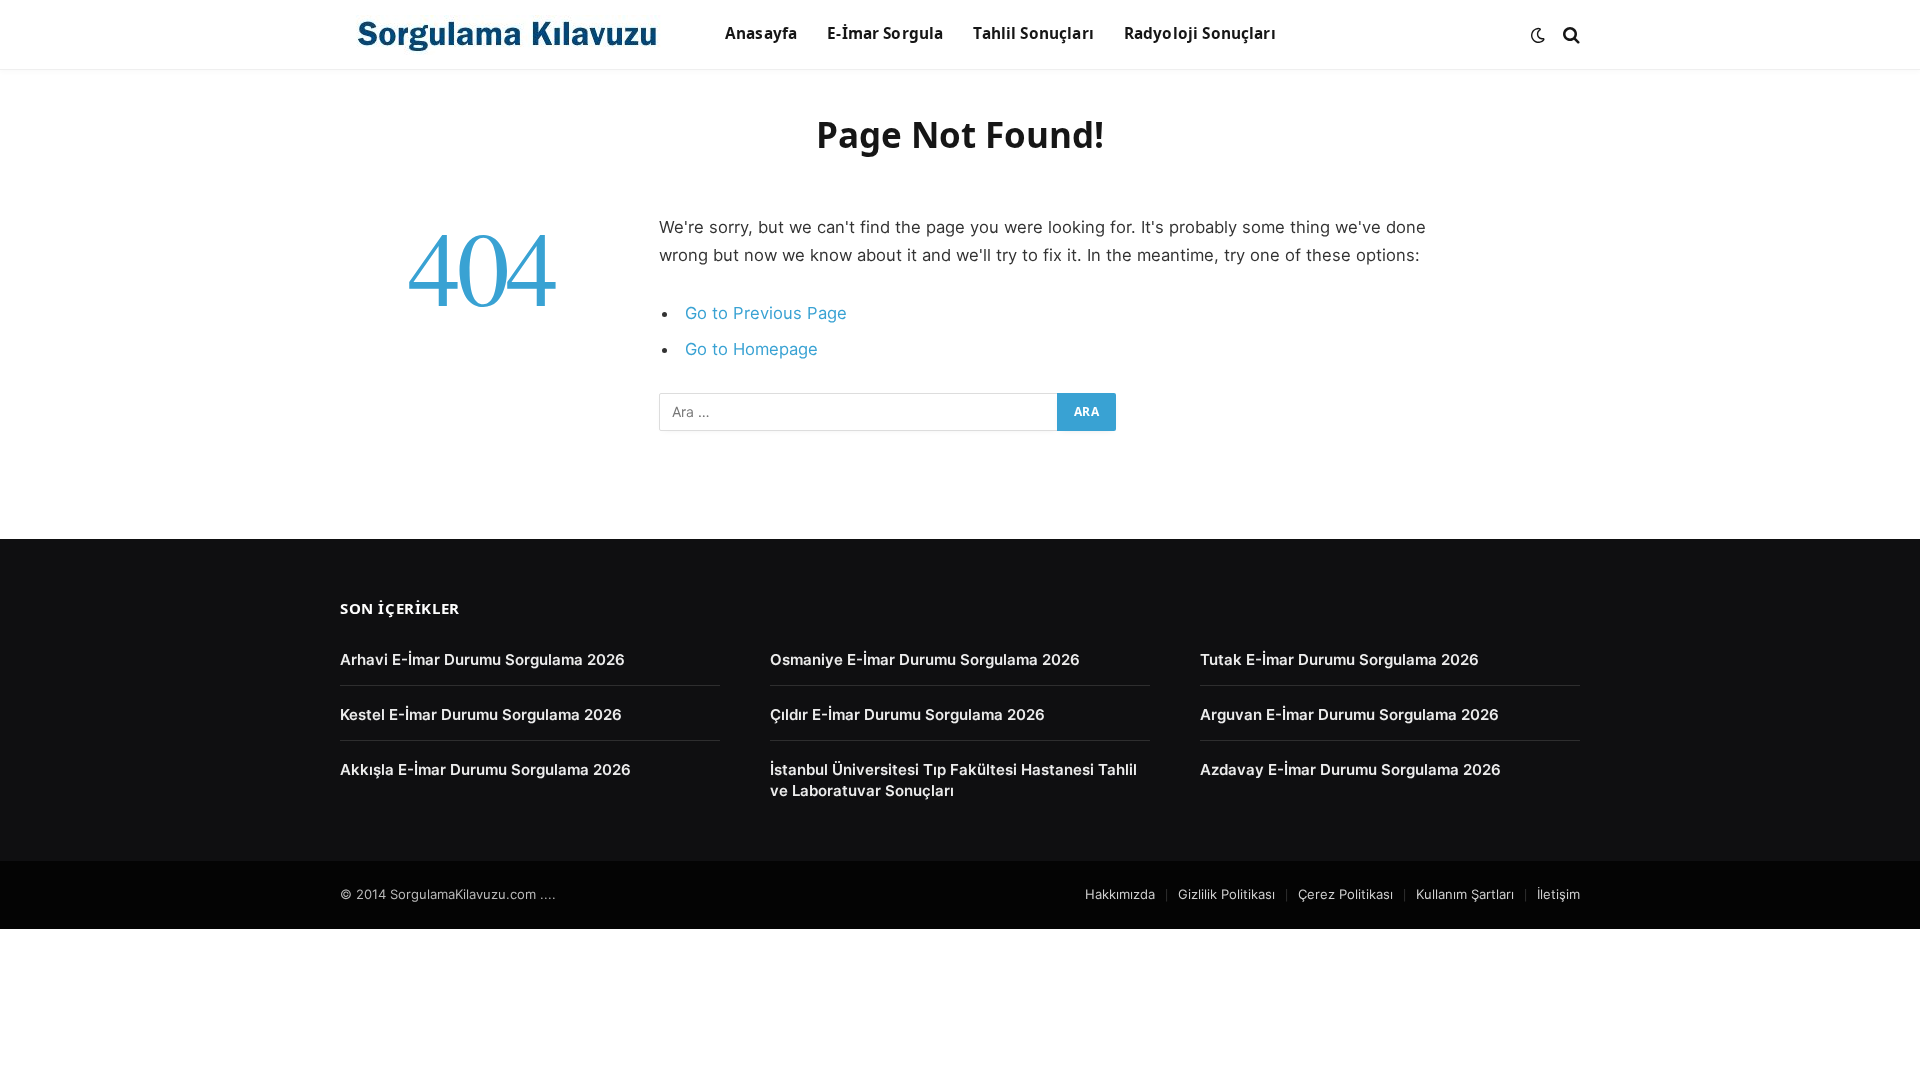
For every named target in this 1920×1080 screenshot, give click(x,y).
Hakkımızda (1120, 894)
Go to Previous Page (766, 313)
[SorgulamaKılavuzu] (507, 35)
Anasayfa (761, 33)
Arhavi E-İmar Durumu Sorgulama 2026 (482, 659)
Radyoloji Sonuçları (1200, 33)
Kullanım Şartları (1465, 894)
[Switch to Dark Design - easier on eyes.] (1538, 35)
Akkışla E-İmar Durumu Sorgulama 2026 (485, 769)
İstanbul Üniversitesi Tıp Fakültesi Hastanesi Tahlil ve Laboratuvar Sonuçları (953, 780)
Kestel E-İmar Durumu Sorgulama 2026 (481, 714)
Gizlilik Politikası (1226, 894)
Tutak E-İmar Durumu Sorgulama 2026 (1339, 659)
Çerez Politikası (1345, 894)
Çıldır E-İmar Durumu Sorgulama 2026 (907, 714)
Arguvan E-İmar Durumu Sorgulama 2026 (1349, 714)
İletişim (1558, 894)
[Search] (1569, 34)
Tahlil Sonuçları (1033, 33)
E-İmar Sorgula (885, 33)
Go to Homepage (751, 349)
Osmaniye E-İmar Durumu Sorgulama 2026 (925, 659)
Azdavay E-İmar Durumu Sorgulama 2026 (1350, 769)
